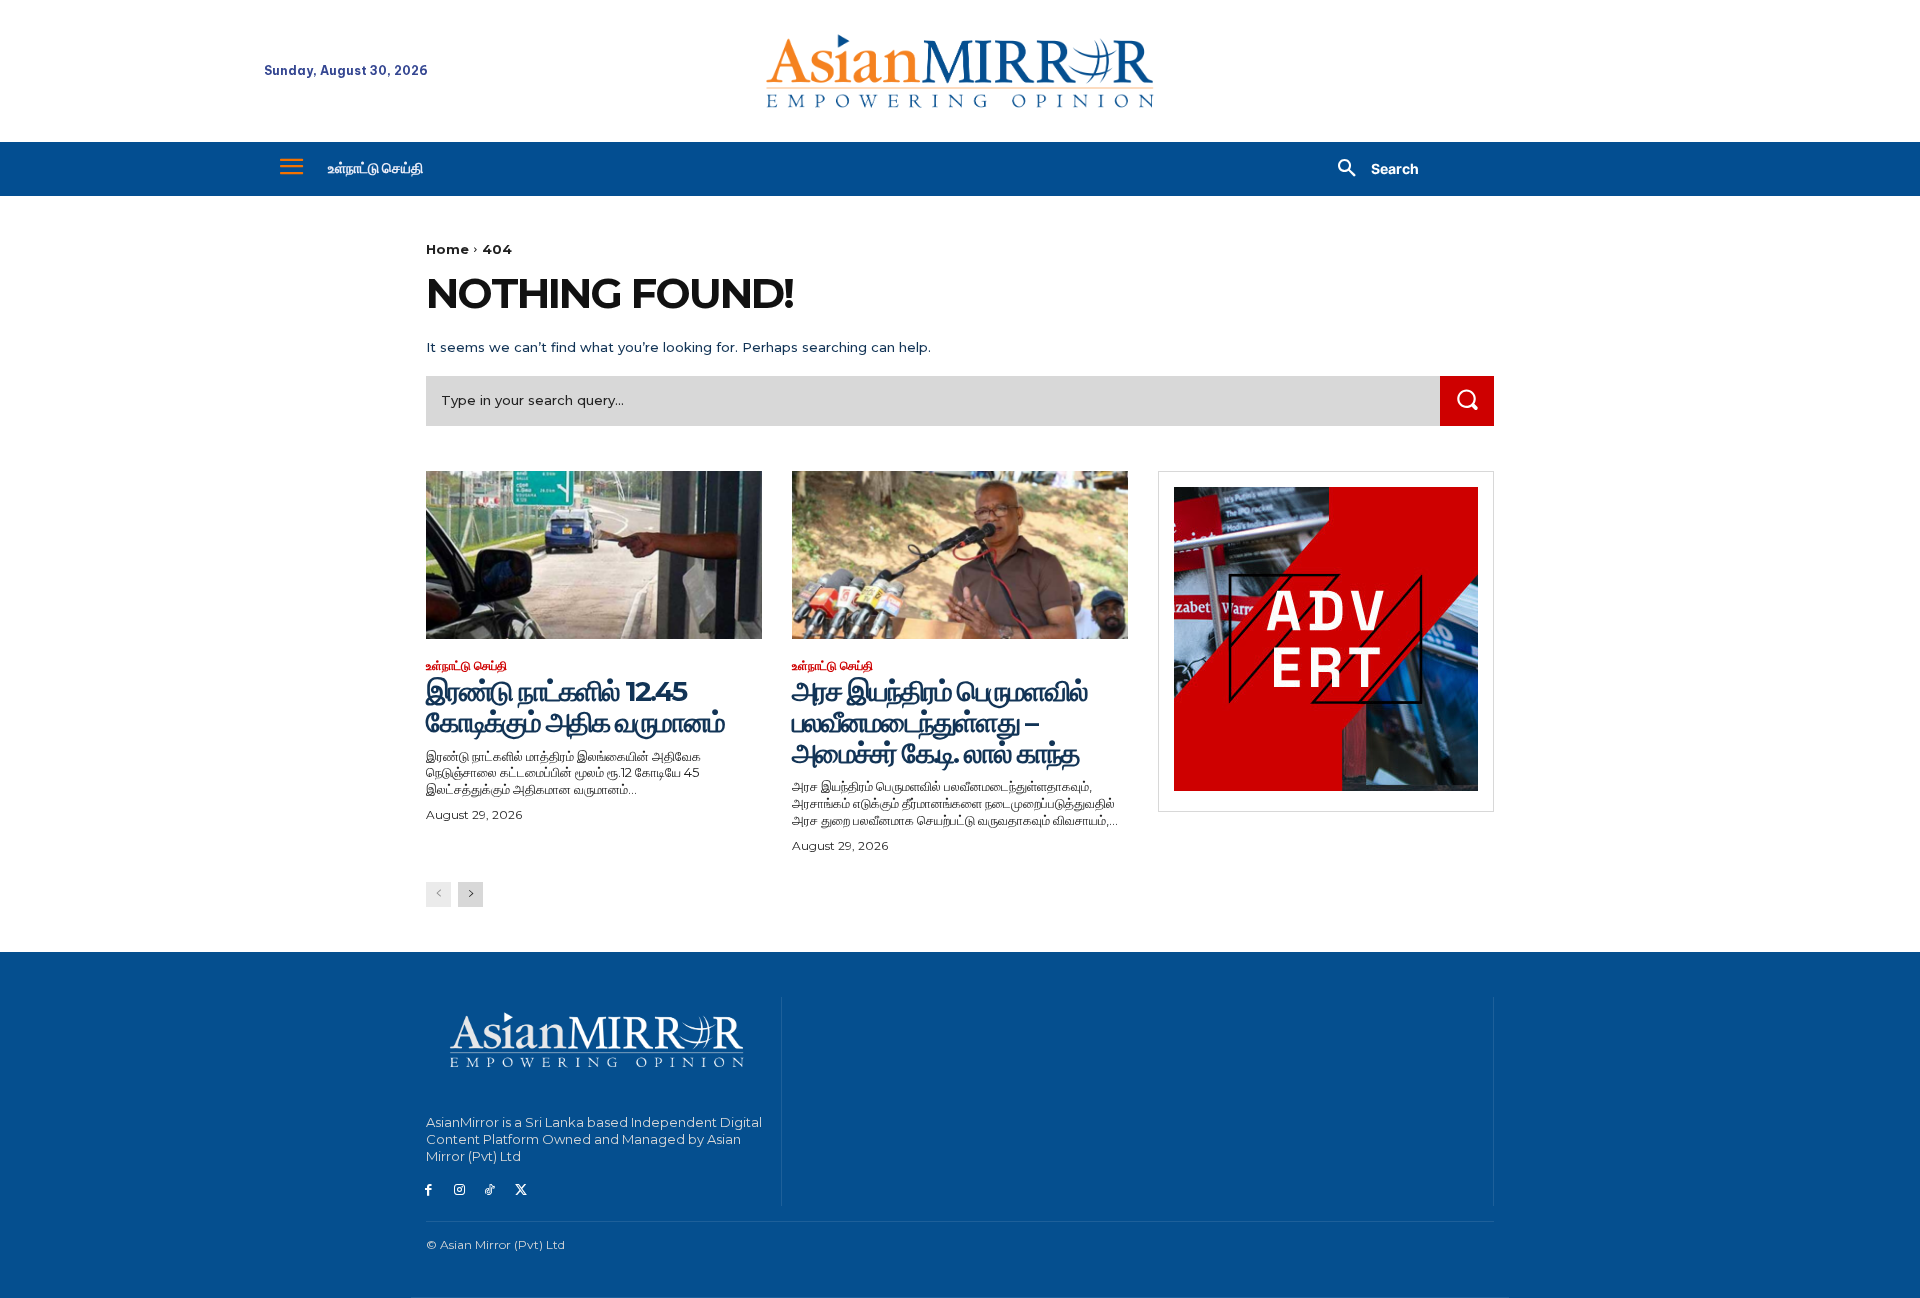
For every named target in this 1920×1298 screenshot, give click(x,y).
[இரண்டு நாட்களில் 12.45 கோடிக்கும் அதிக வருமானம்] (594, 555)
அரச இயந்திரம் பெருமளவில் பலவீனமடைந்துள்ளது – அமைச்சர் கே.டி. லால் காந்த (939, 722)
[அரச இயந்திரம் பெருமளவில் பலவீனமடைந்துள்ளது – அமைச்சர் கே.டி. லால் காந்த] (960, 555)
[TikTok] (490, 1190)
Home (447, 249)
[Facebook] (428, 1190)
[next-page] (470, 894)
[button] (1371, 169)
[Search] (1467, 400)
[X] (520, 1190)
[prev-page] (438, 894)
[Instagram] (459, 1190)
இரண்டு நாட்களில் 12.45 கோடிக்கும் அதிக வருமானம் (575, 706)
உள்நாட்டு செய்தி (466, 666)
